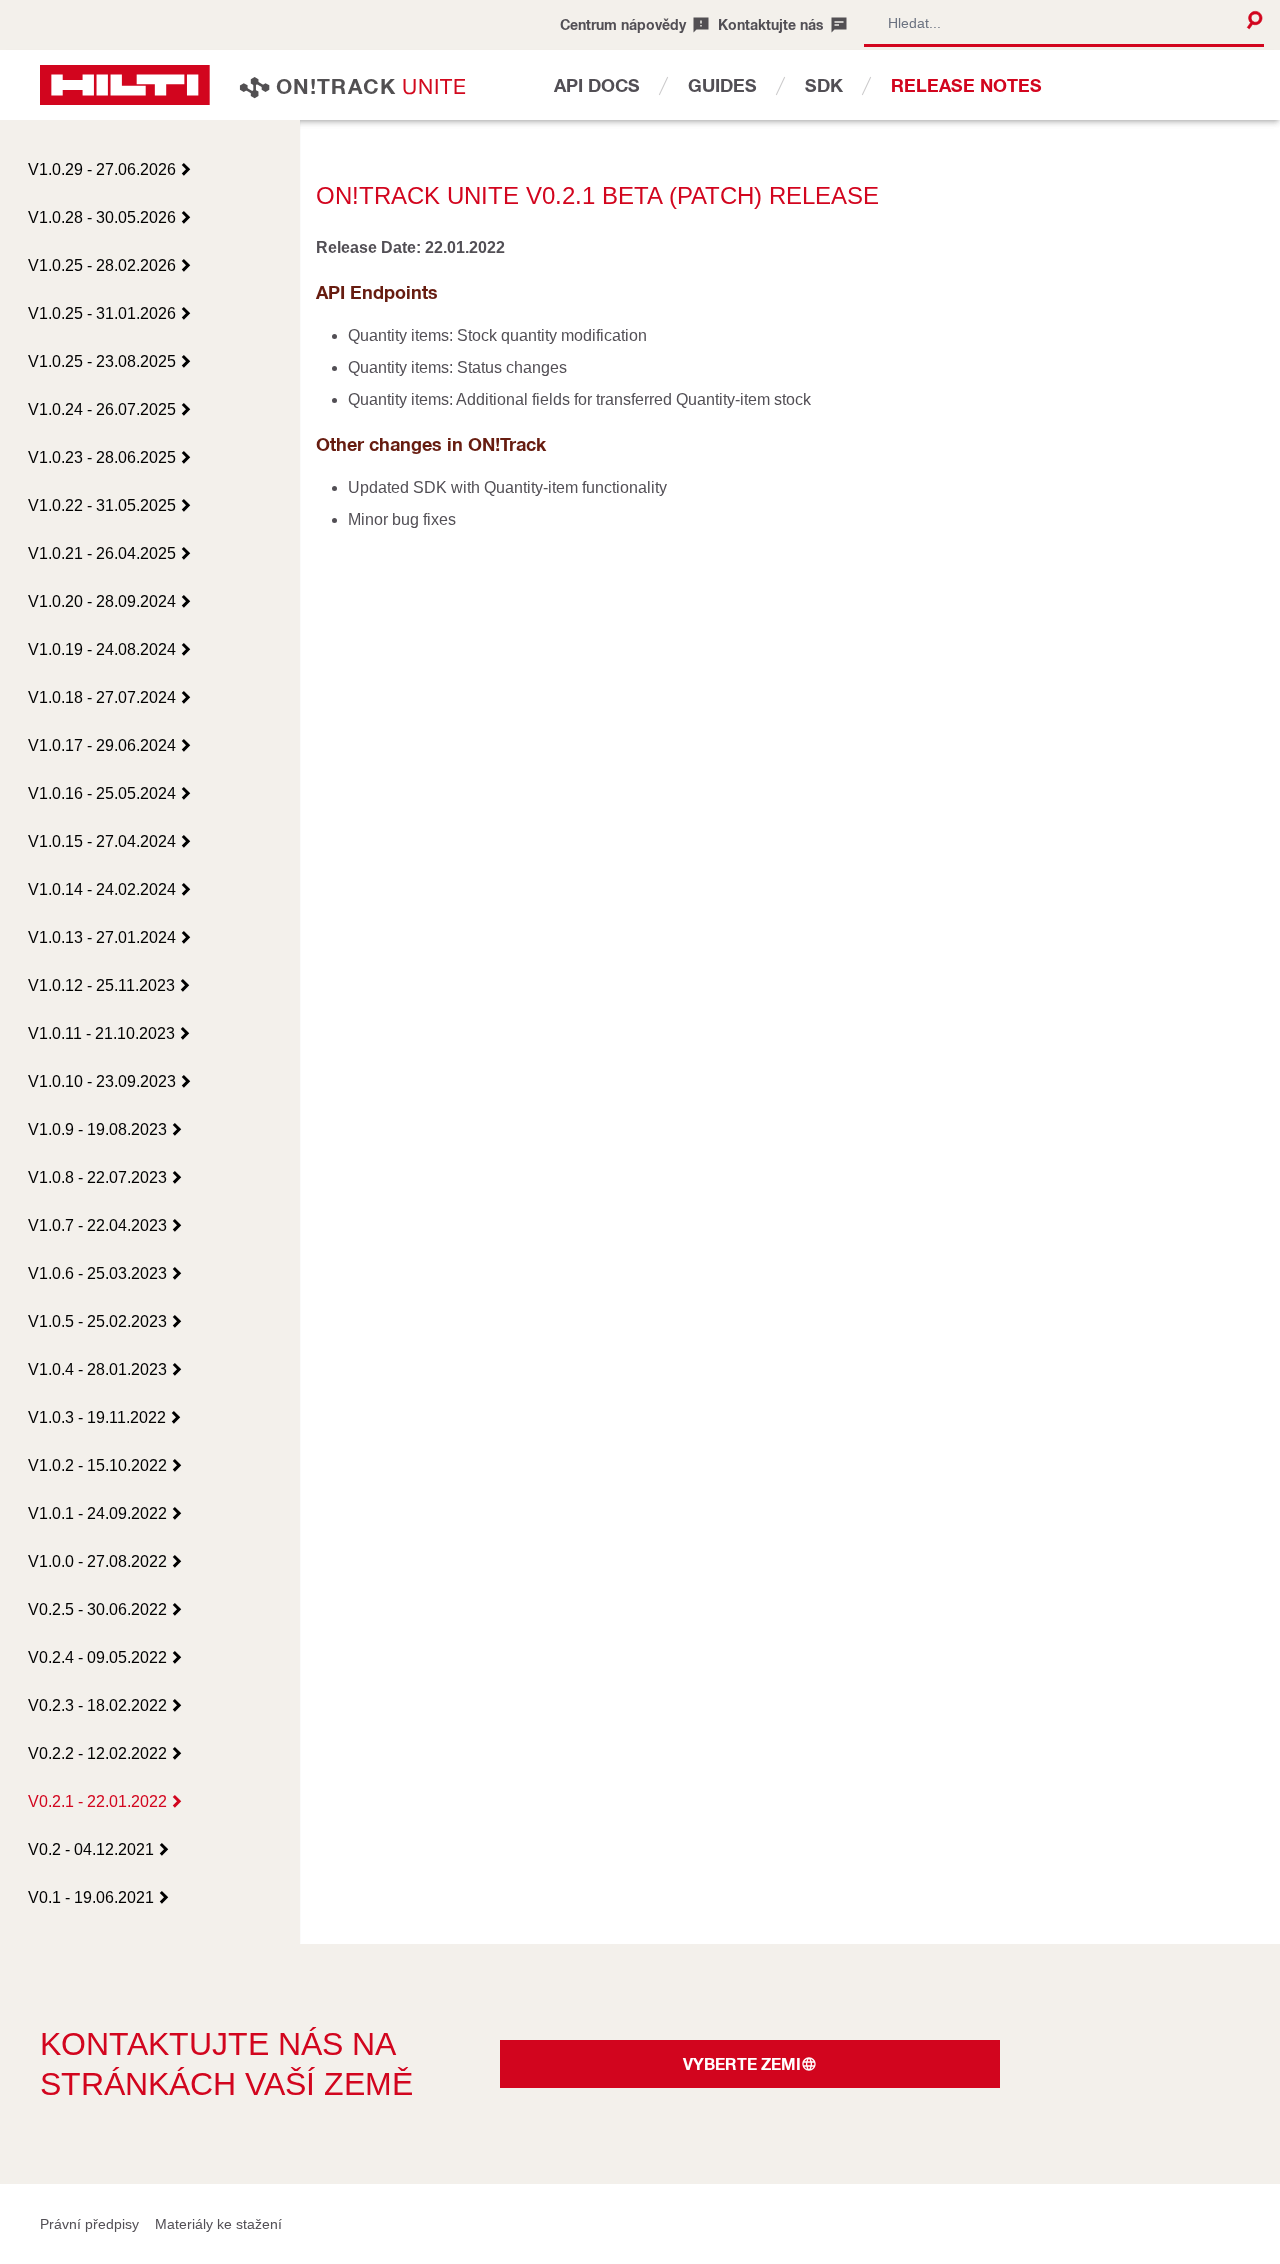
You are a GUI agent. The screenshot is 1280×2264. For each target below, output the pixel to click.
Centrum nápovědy (623, 24)
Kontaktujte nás (771, 24)
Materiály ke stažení (218, 2224)
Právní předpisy (89, 2224)
